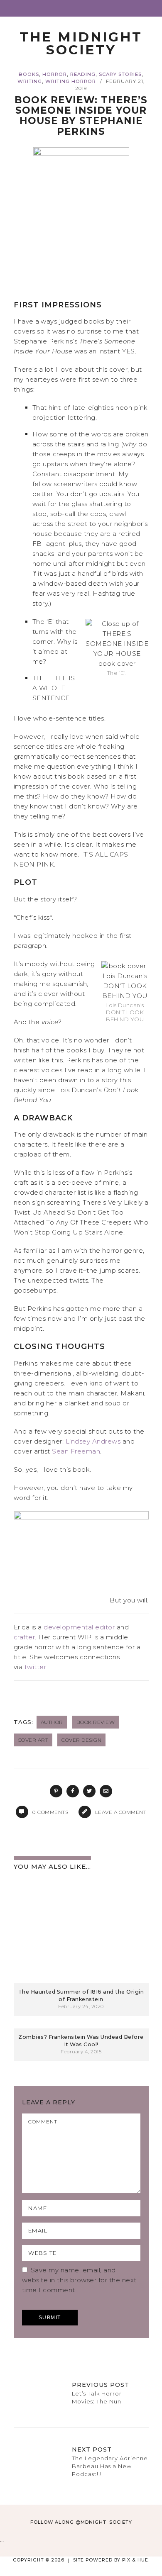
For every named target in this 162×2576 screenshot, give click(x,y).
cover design (81, 1740)
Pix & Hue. (136, 2560)
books (29, 74)
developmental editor (79, 1627)
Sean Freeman (76, 1451)
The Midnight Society (81, 43)
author (52, 1722)
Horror (55, 74)
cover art (33, 1740)
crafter (25, 1637)
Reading (83, 74)
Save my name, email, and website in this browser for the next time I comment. (79, 2280)
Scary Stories (120, 74)
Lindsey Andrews (93, 1441)
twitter (36, 1667)
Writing (30, 81)
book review (96, 1722)
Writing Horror (71, 81)
